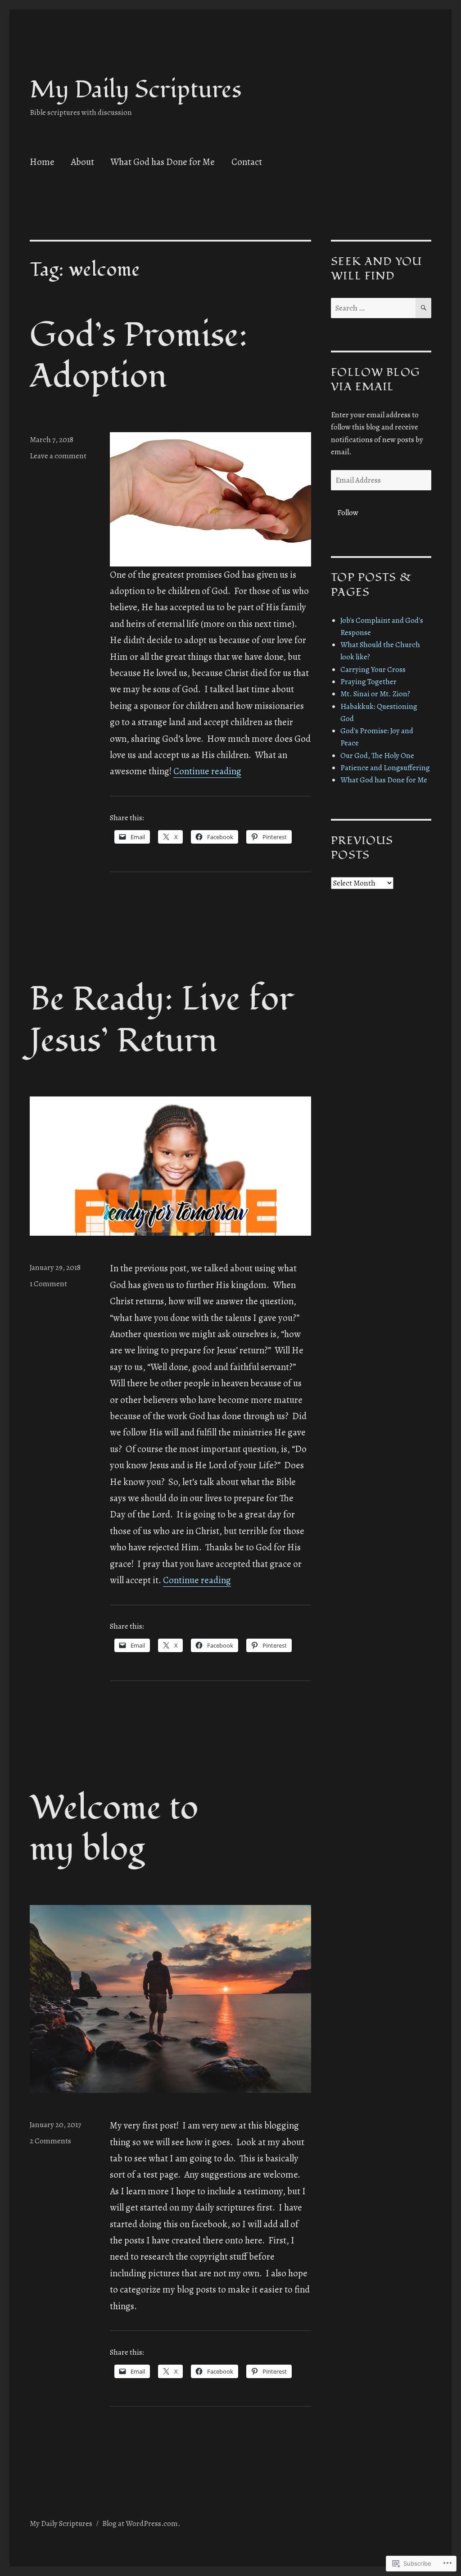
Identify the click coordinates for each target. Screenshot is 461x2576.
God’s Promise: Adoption (139, 356)
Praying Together (368, 682)
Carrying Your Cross (373, 669)
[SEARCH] (423, 308)
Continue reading (207, 771)
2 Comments (50, 2141)
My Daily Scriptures (136, 90)
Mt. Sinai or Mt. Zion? (375, 694)
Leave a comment (58, 456)
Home (42, 162)
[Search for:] (373, 308)
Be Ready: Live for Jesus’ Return (162, 1020)
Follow (348, 513)
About (82, 162)
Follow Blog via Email (375, 379)
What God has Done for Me (163, 162)
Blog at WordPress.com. (141, 2523)
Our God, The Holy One (377, 756)
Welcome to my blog (114, 1829)
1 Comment (48, 1284)
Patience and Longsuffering (385, 768)
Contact (247, 162)
